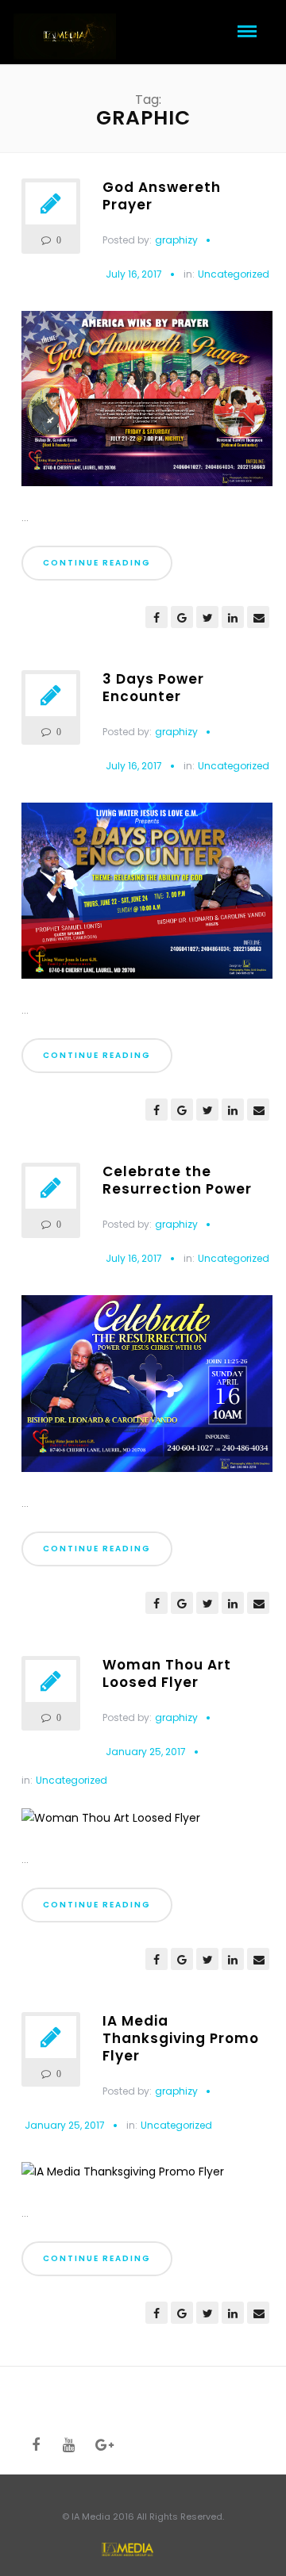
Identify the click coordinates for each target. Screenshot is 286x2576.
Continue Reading (97, 563)
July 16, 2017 (134, 274)
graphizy (176, 240)
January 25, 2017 (146, 1752)
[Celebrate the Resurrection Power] (147, 1390)
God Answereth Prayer (162, 196)
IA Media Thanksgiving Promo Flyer (181, 2038)
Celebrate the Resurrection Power (177, 1180)
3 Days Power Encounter (153, 688)
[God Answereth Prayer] (147, 404)
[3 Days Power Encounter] (147, 897)
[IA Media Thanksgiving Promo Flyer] (123, 2178)
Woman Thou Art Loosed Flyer (167, 1673)
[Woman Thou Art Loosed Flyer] (111, 1824)
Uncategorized (234, 274)
